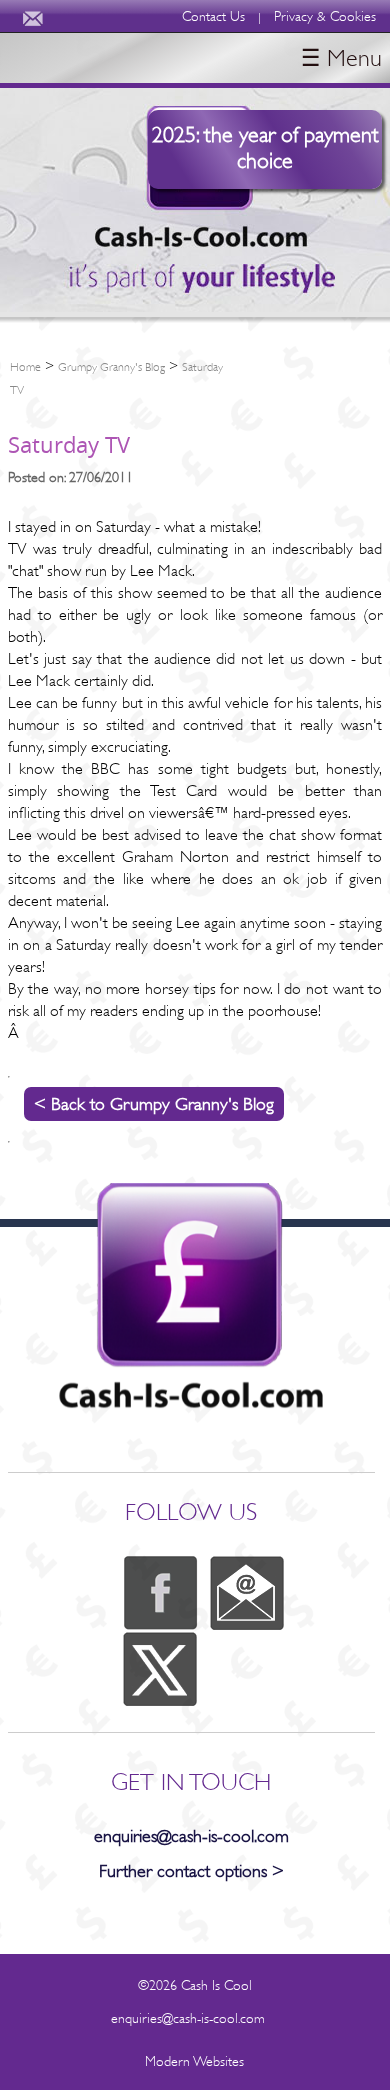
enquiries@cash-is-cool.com (191, 1836)
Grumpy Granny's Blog (111, 367)
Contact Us (213, 16)
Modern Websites (194, 2061)
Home (25, 367)
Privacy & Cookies (325, 16)
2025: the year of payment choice (265, 147)
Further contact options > (191, 1871)
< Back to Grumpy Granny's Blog (154, 1104)
